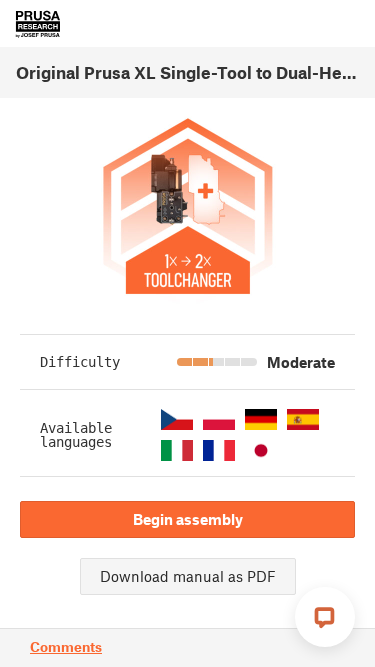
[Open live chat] (325, 617)
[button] (177, 419)
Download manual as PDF (188, 576)
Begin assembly (188, 519)
